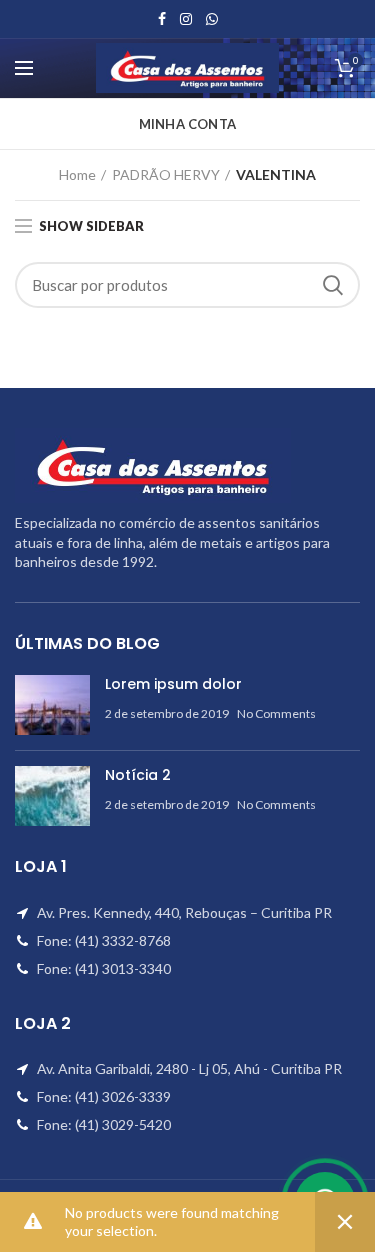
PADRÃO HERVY (166, 174)
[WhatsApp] (212, 19)
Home (77, 174)
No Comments (276, 713)
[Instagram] (186, 19)
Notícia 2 (138, 775)
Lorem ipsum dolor (173, 684)
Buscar (333, 285)
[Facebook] (162, 19)
